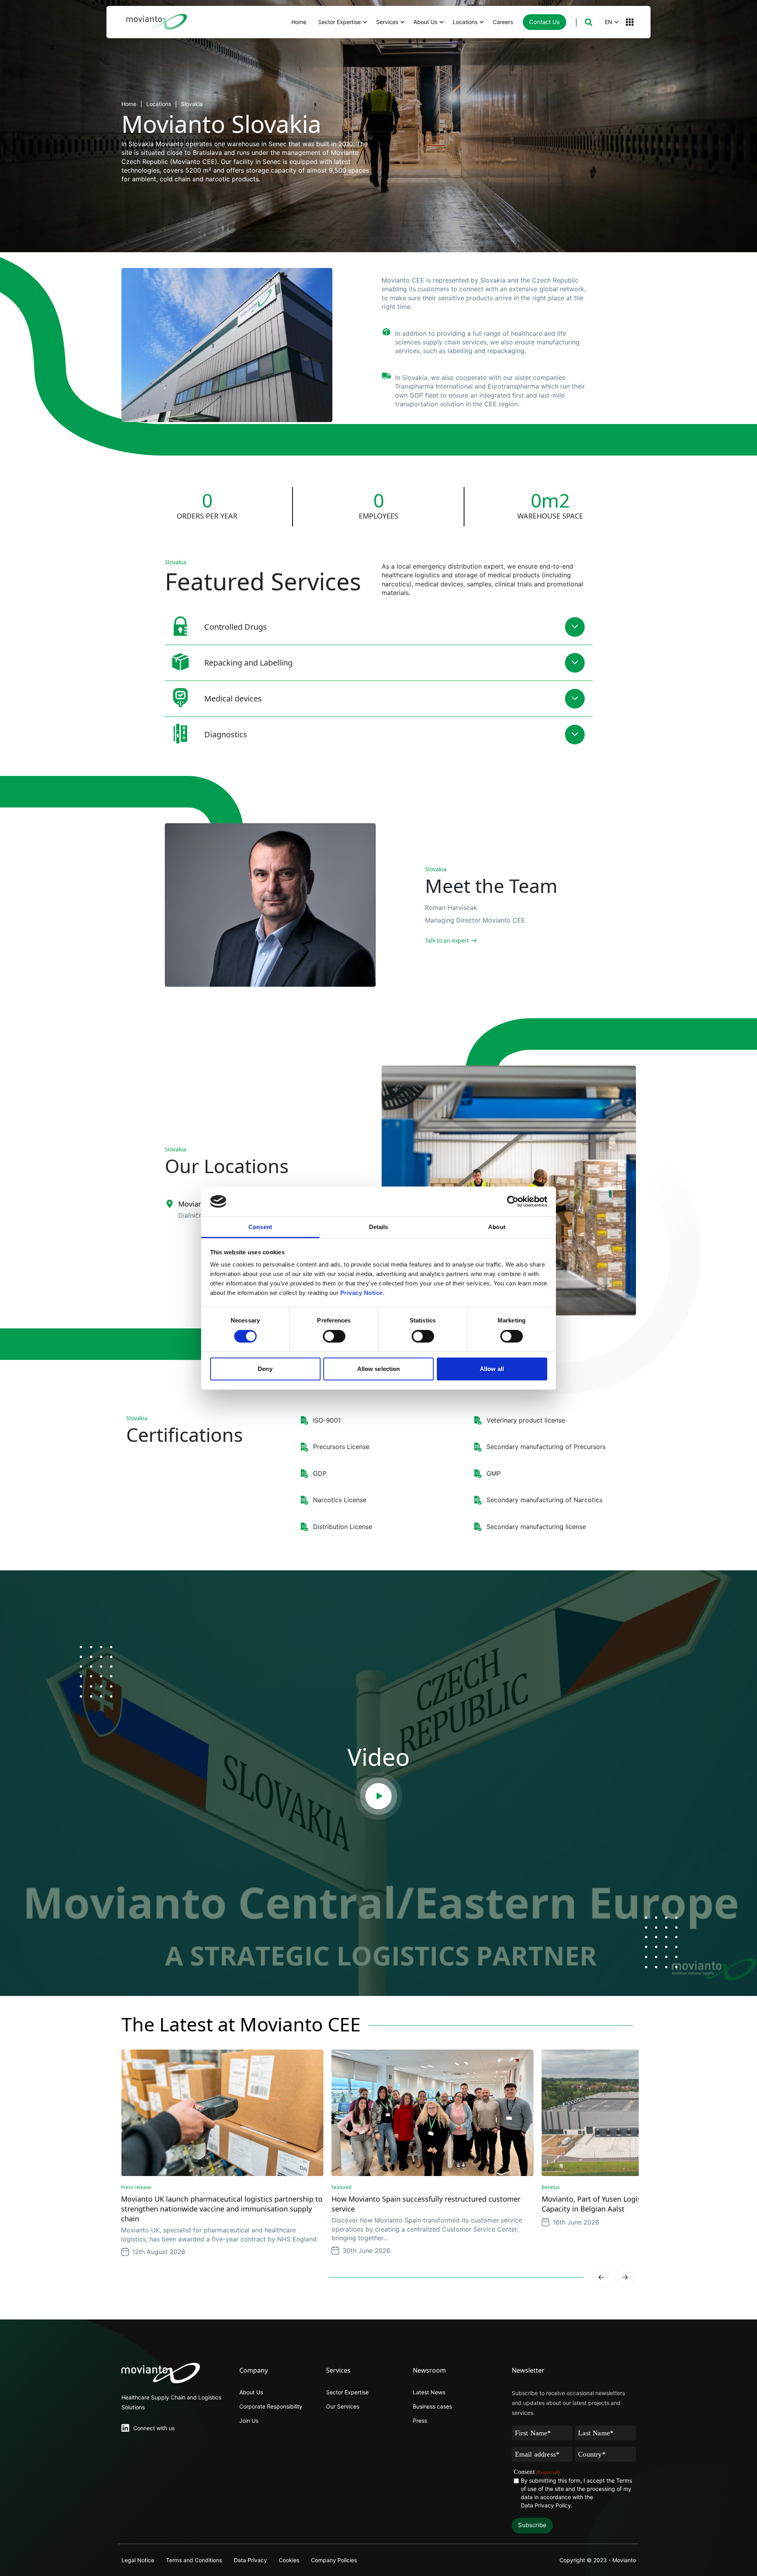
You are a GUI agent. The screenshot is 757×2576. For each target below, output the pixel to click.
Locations (159, 104)
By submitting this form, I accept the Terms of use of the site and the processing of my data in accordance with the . (576, 2493)
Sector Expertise (347, 2392)
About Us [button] (425, 22)
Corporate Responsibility (271, 2406)
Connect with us (154, 2428)
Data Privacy (250, 2560)
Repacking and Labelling (248, 663)
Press (420, 2421)
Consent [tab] (260, 1227)
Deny (265, 1369)
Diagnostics (226, 734)
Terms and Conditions (194, 2560)
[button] (588, 22)
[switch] (334, 1336)
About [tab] (497, 1227)
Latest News (429, 2392)
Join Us (249, 2421)
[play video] (378, 1796)
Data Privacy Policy (546, 2505)
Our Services (343, 2406)
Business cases (432, 2406)
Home (299, 22)
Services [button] (387, 22)
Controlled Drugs (236, 627)
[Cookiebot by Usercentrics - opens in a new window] (513, 1202)
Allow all (492, 1369)
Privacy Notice (362, 1293)
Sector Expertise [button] (339, 22)
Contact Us (544, 22)
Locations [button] (465, 22)
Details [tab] (379, 1227)
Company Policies (334, 2560)
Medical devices (233, 698)
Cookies (289, 2560)
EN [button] (609, 22)
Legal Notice (138, 2560)
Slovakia (192, 104)
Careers (503, 22)
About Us (251, 2392)
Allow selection (379, 1369)
